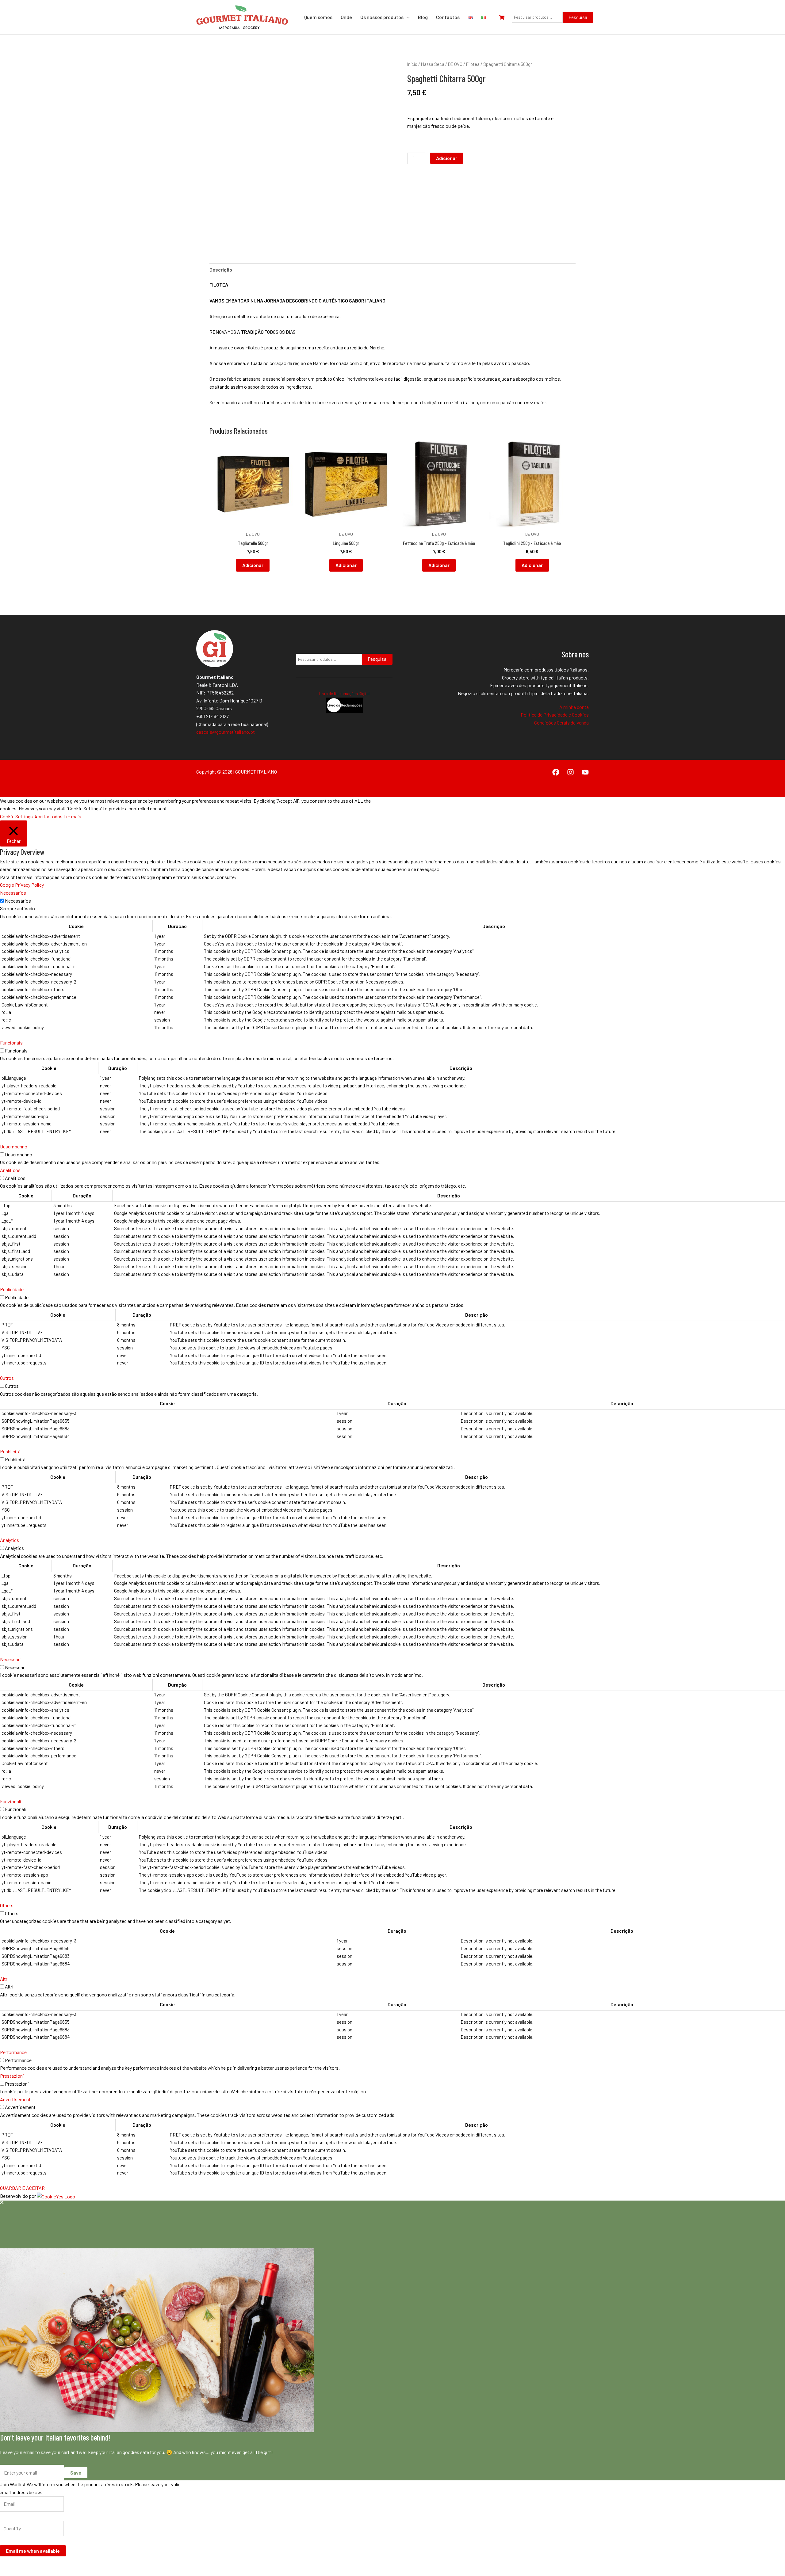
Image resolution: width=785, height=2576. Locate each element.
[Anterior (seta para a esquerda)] (6, 2573)
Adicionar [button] (253, 565)
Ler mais (72, 816)
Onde (346, 17)
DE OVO (455, 64)
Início (412, 64)
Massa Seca (433, 64)
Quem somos (318, 17)
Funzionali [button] (11, 1801)
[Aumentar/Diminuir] (6, 2564)
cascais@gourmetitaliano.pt (226, 732)
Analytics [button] (10, 1540)
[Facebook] (556, 772)
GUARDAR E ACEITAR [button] (22, 2188)
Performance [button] (13, 2052)
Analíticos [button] (10, 1170)
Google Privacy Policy (22, 885)
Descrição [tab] (221, 270)
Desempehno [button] (14, 1146)
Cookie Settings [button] (16, 816)
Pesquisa (578, 17)
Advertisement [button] (15, 2099)
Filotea (473, 64)
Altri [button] (4, 1979)
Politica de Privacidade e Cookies (555, 715)
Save (76, 2473)
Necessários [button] (13, 893)
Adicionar (447, 158)
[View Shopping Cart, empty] (505, 17)
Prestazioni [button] (12, 2076)
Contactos (448, 17)
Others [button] (7, 1905)
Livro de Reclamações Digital (344, 694)
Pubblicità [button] (10, 1451)
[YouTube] (585, 772)
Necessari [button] (10, 1659)
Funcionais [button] (11, 1043)
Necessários (18, 901)
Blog (423, 17)
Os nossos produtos (382, 17)
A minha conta (574, 707)
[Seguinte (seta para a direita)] (19, 2573)
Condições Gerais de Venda (561, 723)
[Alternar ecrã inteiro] (19, 2564)
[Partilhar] (33, 2564)
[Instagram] (571, 772)
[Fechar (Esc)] (46, 2564)
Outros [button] (7, 1378)
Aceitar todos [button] (48, 816)
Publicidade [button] (12, 1289)
